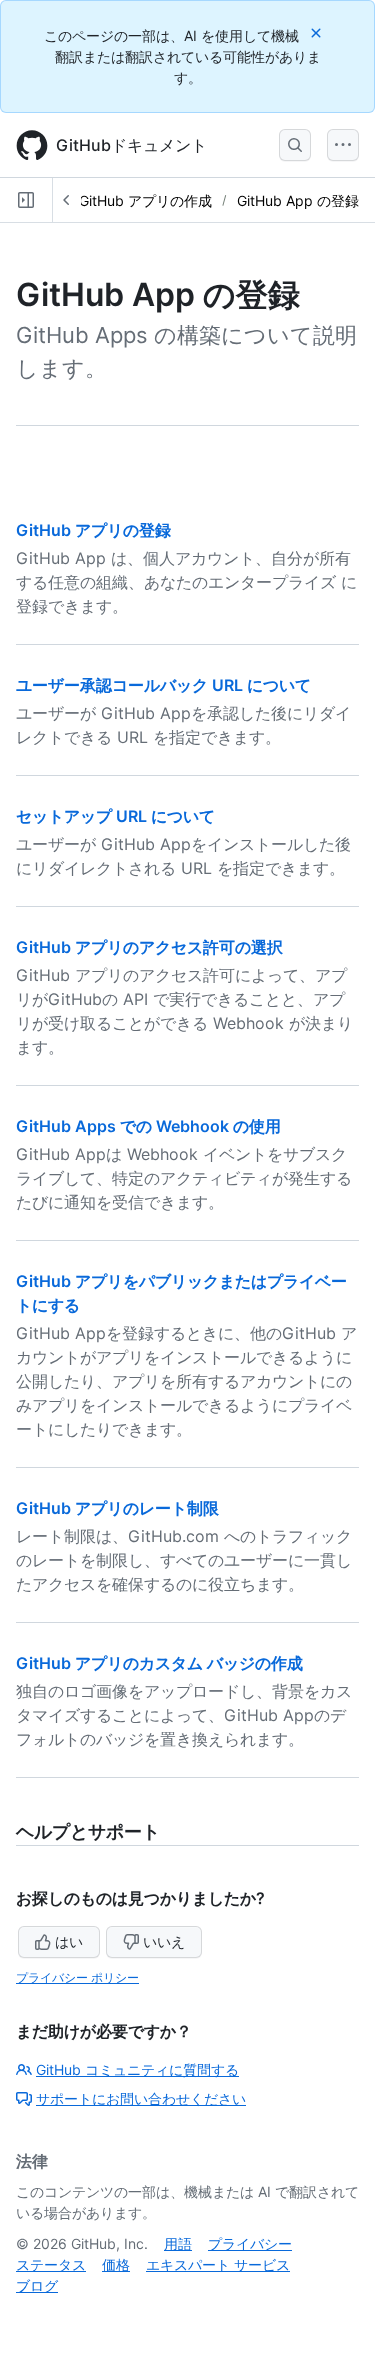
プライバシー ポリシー (77, 1977)
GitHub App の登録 (298, 200)
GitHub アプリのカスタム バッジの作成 (159, 1663)
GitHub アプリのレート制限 (117, 1508)
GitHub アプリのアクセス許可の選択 (149, 947)
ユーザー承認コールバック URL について (163, 685)
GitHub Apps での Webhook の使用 (148, 1126)
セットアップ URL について (115, 816)
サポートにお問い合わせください (141, 2098)
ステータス (51, 2264)
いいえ (164, 1941)
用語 (178, 2243)
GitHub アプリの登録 (93, 530)
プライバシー (250, 2243)
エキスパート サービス (218, 2264)
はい (69, 1941)
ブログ (37, 2285)
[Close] (318, 32)
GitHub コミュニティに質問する (137, 2069)
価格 (116, 2264)
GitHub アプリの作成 (145, 200)
